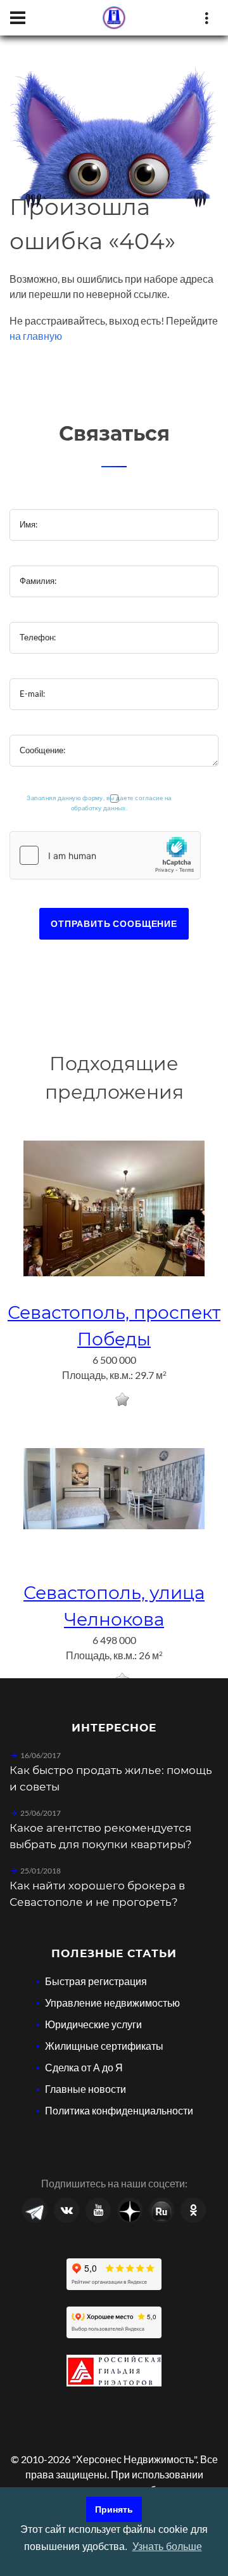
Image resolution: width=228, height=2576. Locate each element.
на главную (36, 336)
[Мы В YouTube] (98, 2210)
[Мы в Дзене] (130, 2210)
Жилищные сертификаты (104, 2046)
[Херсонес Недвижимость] (114, 18)
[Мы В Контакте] (66, 2210)
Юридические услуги (93, 2024)
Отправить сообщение (114, 923)
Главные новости (85, 2089)
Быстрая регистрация (96, 1981)
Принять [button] (114, 2509)
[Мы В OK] (193, 2210)
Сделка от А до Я (84, 2067)
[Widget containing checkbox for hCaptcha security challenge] (105, 855)
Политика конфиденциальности (119, 2110)
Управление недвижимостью (112, 2003)
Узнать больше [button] (167, 2547)
